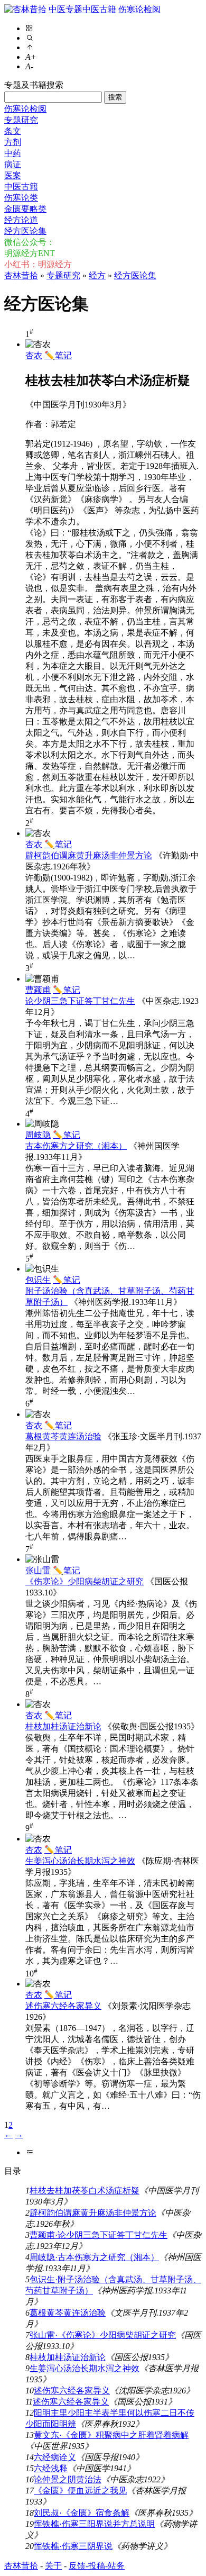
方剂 (13, 142)
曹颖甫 (38, 990)
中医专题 (65, 9)
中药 (13, 153)
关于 (53, 2566)
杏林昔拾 (21, 275)
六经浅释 (51, 2468)
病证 (13, 164)
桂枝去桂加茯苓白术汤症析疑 (85, 2190)
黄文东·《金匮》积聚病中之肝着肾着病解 (111, 2435)
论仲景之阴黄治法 (68, 2479)
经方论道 (21, 220)
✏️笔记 (58, 355)
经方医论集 (25, 231)
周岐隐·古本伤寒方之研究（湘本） (94, 2257)
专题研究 (21, 120)
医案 (13, 175)
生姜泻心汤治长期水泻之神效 (80, 1861)
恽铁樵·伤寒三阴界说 (73, 2546)
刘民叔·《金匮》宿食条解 (82, 2513)
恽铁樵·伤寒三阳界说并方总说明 (94, 2524)
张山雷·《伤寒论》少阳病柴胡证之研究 (103, 2335)
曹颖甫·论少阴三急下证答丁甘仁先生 (99, 2235)
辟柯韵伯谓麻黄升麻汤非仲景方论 (89, 855)
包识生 (38, 1280)
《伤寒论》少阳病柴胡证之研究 (85, 1581)
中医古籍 (99, 9)
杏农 (34, 355)
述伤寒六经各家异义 (63, 2006)
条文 (13, 131)
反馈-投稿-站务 (97, 2566)
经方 (97, 275)
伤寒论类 (21, 198)
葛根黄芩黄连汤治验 (63, 1436)
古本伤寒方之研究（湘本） (76, 1146)
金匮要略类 (25, 209)
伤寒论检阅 (139, 9)
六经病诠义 (55, 2457)
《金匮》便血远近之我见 (80, 2491)
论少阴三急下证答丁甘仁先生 (80, 1001)
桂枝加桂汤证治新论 (63, 1726)
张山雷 (38, 1570)
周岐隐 (38, 1135)
